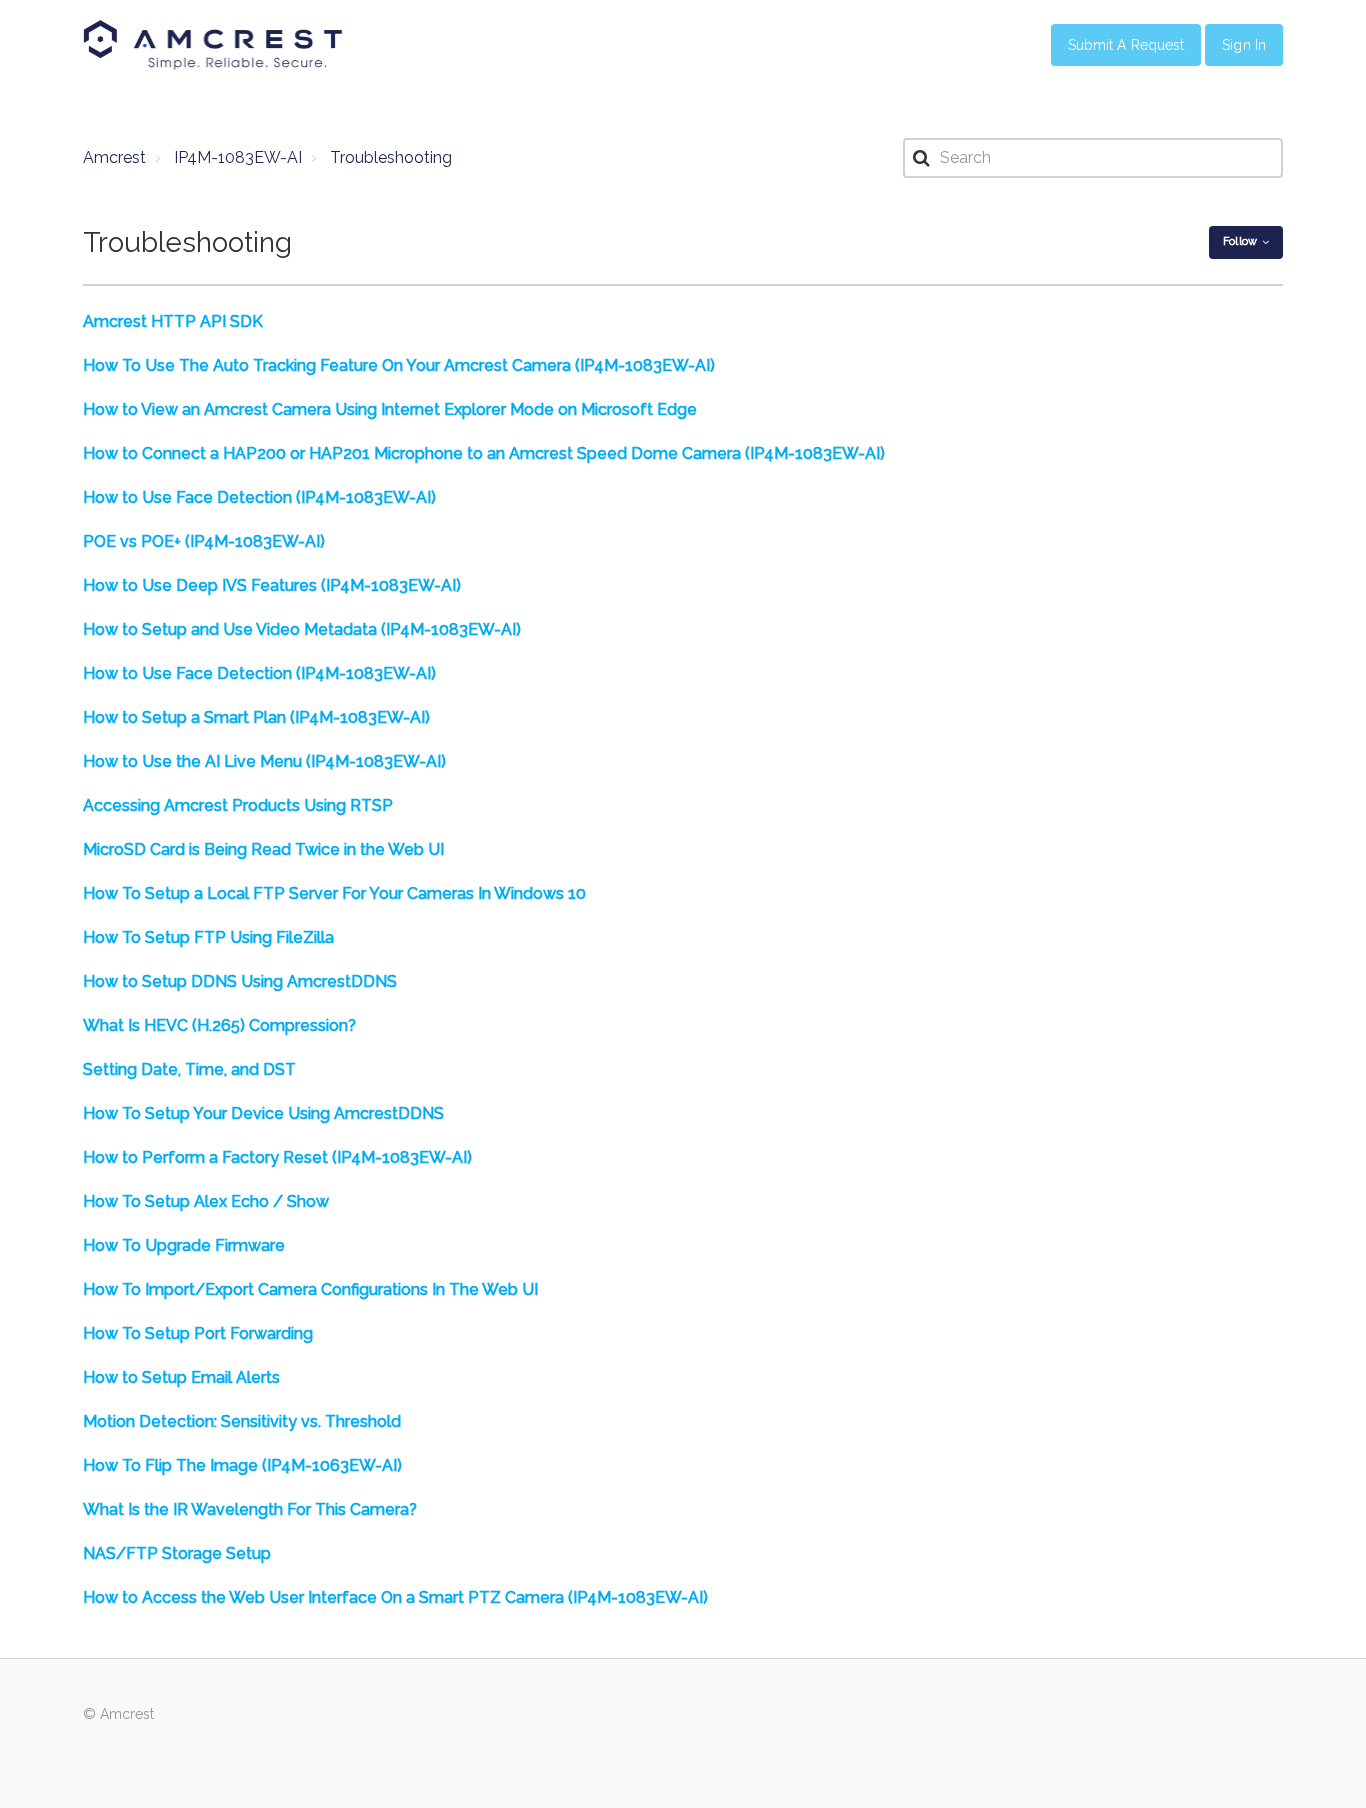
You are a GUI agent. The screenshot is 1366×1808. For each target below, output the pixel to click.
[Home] (213, 45)
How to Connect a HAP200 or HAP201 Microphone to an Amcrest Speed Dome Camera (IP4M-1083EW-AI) (484, 453)
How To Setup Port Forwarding (198, 1333)
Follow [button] (1240, 241)
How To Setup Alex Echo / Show (206, 1201)
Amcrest (114, 157)
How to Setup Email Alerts (181, 1377)
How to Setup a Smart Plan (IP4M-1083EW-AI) (256, 717)
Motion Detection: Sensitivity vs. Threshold (242, 1421)
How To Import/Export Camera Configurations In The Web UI (310, 1289)
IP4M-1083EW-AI (238, 157)
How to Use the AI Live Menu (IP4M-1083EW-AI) (264, 761)
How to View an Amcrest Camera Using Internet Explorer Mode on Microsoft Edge (390, 409)
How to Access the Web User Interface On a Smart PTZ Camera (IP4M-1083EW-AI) (395, 1597)
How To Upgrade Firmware (184, 1245)
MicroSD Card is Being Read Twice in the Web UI (263, 849)
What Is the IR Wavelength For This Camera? (250, 1509)
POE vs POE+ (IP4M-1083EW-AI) (204, 541)
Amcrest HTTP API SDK (173, 321)
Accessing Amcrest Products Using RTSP (238, 805)
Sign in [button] (1244, 45)
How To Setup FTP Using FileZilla (208, 937)
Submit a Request (1126, 45)
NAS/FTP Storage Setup (177, 1553)
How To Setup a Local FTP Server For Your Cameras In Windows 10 (334, 893)
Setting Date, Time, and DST (189, 1069)
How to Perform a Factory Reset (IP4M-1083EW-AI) (277, 1157)
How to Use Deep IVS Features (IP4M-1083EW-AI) (272, 585)
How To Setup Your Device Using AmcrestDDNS (263, 1113)
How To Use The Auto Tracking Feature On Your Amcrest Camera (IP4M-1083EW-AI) (399, 365)
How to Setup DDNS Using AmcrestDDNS (240, 981)
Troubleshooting (391, 157)
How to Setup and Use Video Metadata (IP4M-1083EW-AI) (302, 629)
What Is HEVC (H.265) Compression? (219, 1025)
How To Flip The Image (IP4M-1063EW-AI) (242, 1465)
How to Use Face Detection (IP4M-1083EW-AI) (259, 497)
